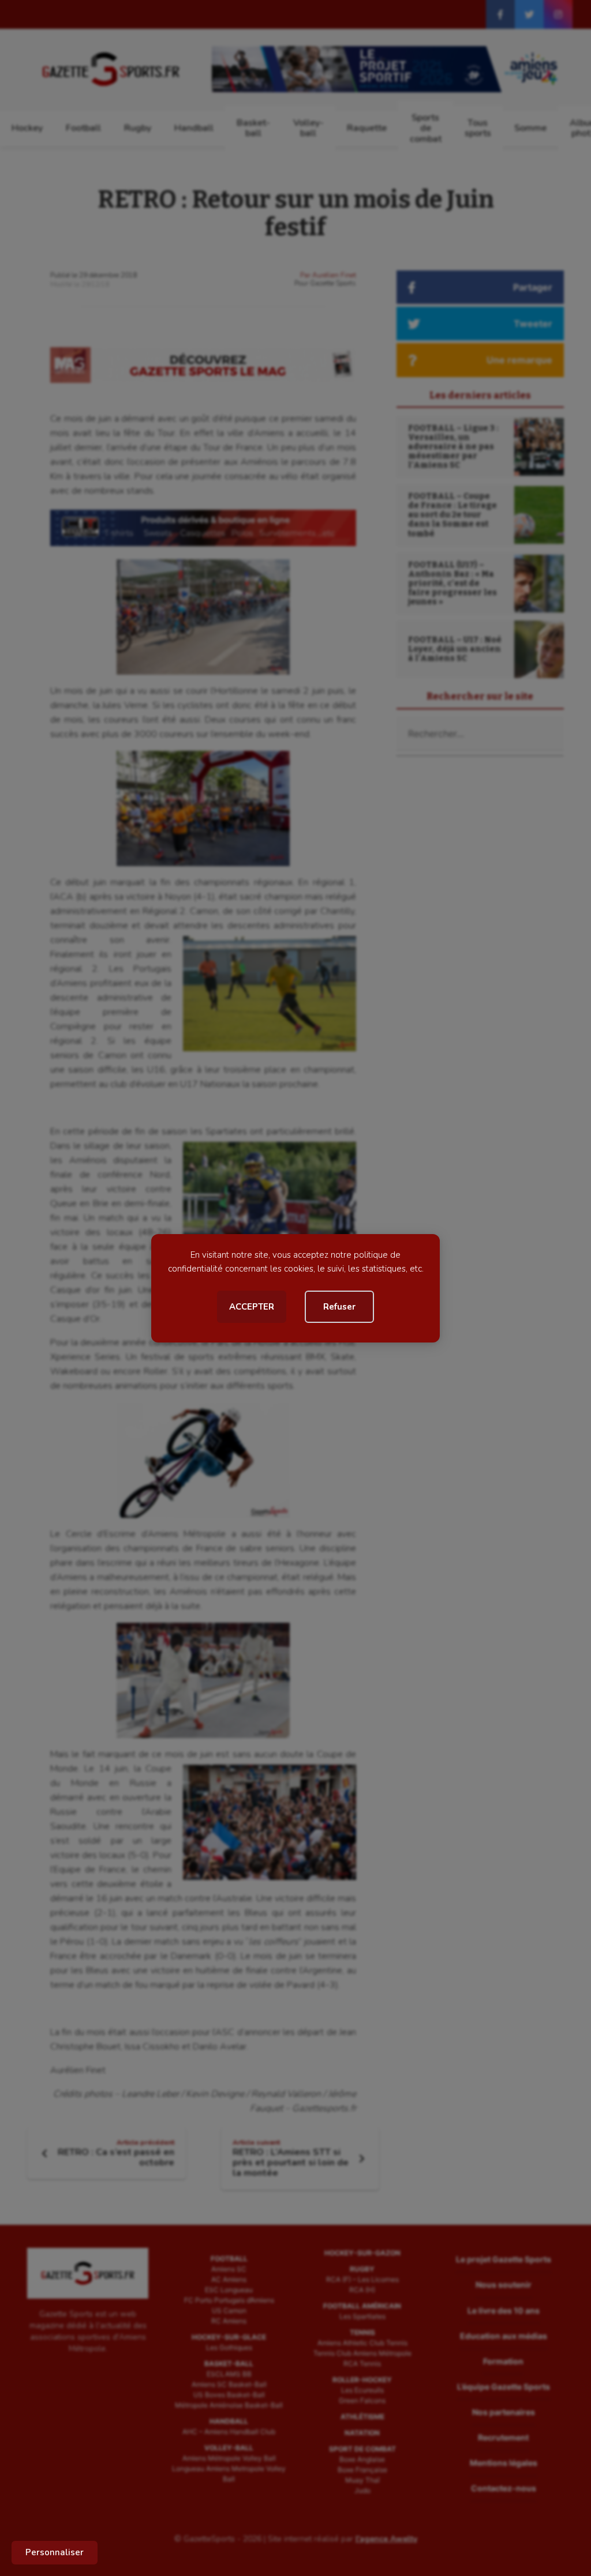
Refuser (339, 1307)
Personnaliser (55, 2552)
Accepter (252, 1307)
